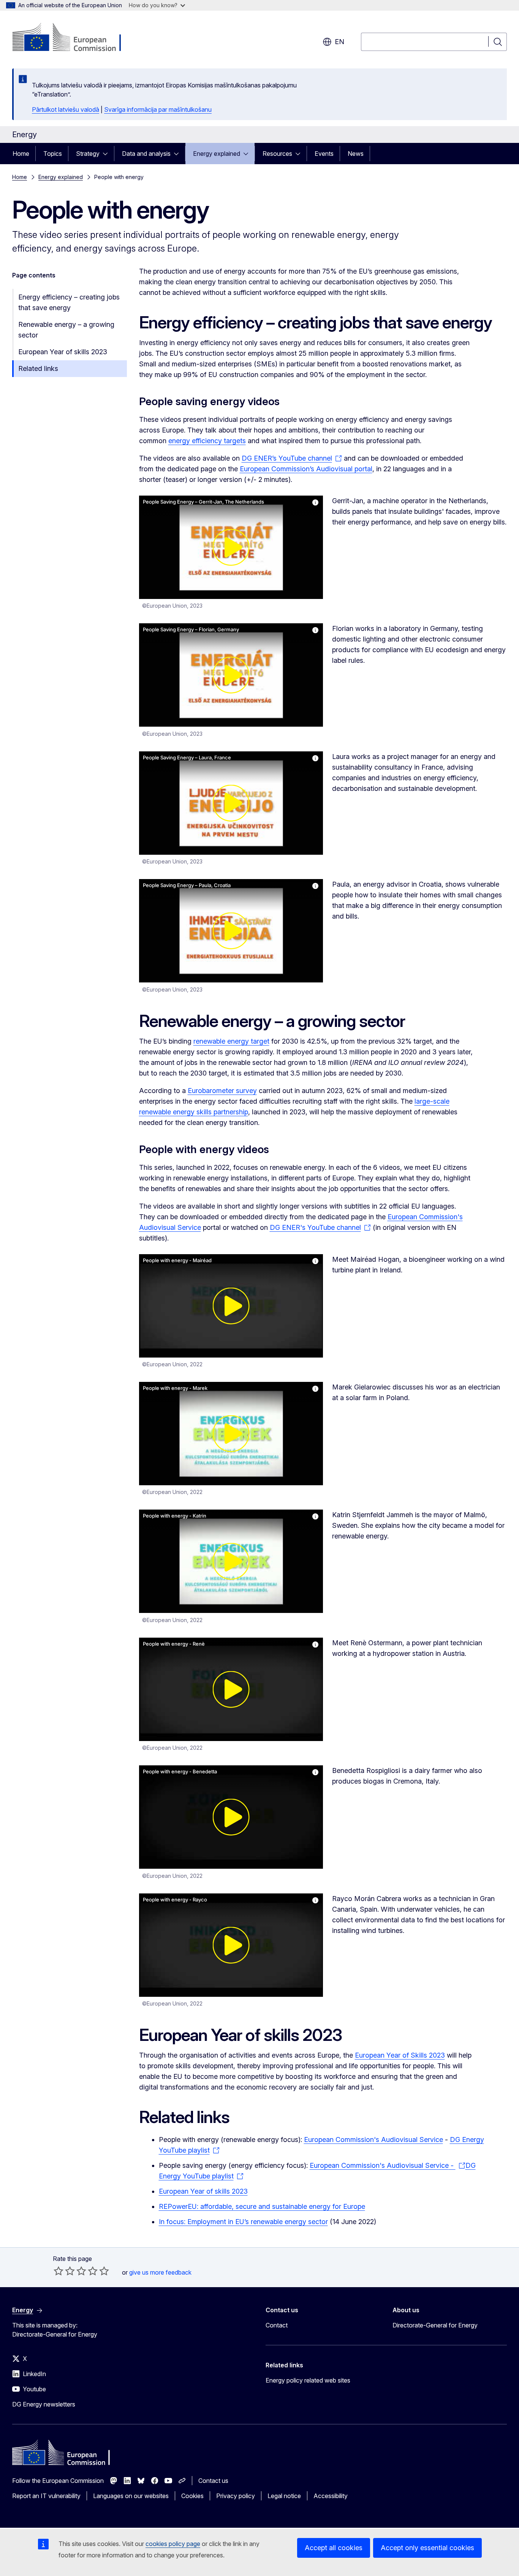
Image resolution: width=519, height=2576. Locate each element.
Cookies (192, 2496)
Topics (53, 154)
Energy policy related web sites (308, 2380)
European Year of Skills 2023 (400, 2055)
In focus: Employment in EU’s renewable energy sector (243, 2222)
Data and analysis (146, 154)
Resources (277, 154)
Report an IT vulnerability (46, 2496)
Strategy (88, 154)
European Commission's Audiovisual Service (373, 2140)
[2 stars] (64, 2271)
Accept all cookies (334, 2548)
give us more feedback (160, 2272)
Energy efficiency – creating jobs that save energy (69, 302)
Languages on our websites (131, 2496)
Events (324, 154)
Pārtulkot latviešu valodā (66, 109)
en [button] (339, 42)
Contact (277, 2325)
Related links (38, 368)
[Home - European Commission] (74, 38)
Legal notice (284, 2496)
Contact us (213, 2481)
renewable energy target (231, 1041)
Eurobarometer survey (222, 1091)
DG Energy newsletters (44, 2404)
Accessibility (331, 2496)
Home (21, 154)
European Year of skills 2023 (63, 352)
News (356, 154)
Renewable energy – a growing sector (66, 330)
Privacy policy (236, 2496)
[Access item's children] (108, 154)
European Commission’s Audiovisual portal (306, 469)
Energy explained (217, 154)
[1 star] (59, 2271)
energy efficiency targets (207, 441)
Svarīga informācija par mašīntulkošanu (158, 109)
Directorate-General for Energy (435, 2325)
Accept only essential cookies (427, 2548)
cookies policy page (173, 2544)
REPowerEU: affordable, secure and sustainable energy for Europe (262, 2206)
